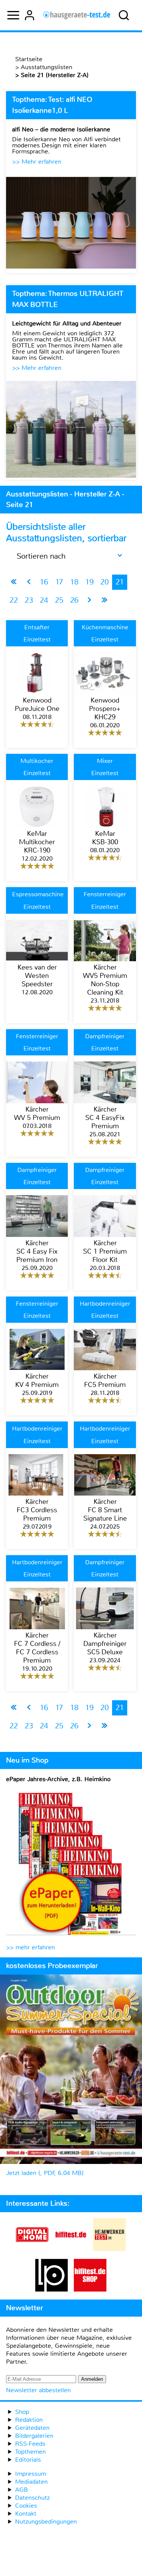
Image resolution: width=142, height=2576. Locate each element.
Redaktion (29, 2420)
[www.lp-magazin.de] (51, 2289)
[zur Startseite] (77, 15)
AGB (22, 2490)
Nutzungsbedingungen (46, 2522)
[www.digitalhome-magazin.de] (32, 2249)
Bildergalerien (34, 2436)
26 (74, 600)
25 (59, 600)
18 (74, 582)
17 (59, 582)
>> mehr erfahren (30, 1947)
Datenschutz (32, 2498)
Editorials (28, 2460)
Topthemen (30, 2452)
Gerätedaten (32, 2428)
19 (89, 582)
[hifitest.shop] (90, 2289)
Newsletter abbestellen (38, 2390)
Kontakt (26, 2514)
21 (120, 582)
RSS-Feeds (30, 2444)
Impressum (31, 2474)
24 (44, 600)
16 (44, 582)
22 (14, 600)
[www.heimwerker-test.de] (109, 2249)
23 (29, 600)
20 (105, 582)
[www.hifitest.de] (71, 2249)
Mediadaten (31, 2482)
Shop (22, 2412)
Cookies (26, 2506)
